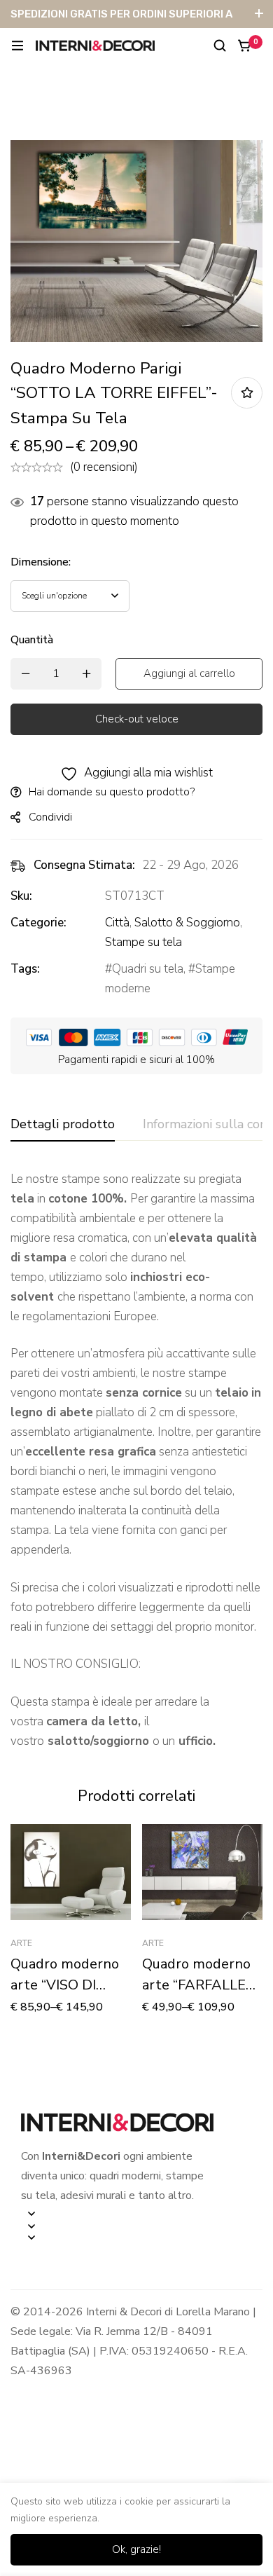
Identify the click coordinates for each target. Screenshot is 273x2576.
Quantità (32, 640)
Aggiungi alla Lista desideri (247, 393)
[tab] (63, 1125)
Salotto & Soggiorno (187, 923)
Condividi (50, 817)
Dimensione (41, 562)
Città (117, 923)
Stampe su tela (143, 942)
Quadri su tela (148, 969)
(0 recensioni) (104, 467)
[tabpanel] (136, 1460)
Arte (21, 1943)
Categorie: (38, 923)
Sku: (21, 896)
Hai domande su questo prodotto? (112, 792)
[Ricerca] (220, 46)
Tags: (25, 969)
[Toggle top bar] (259, 14)
